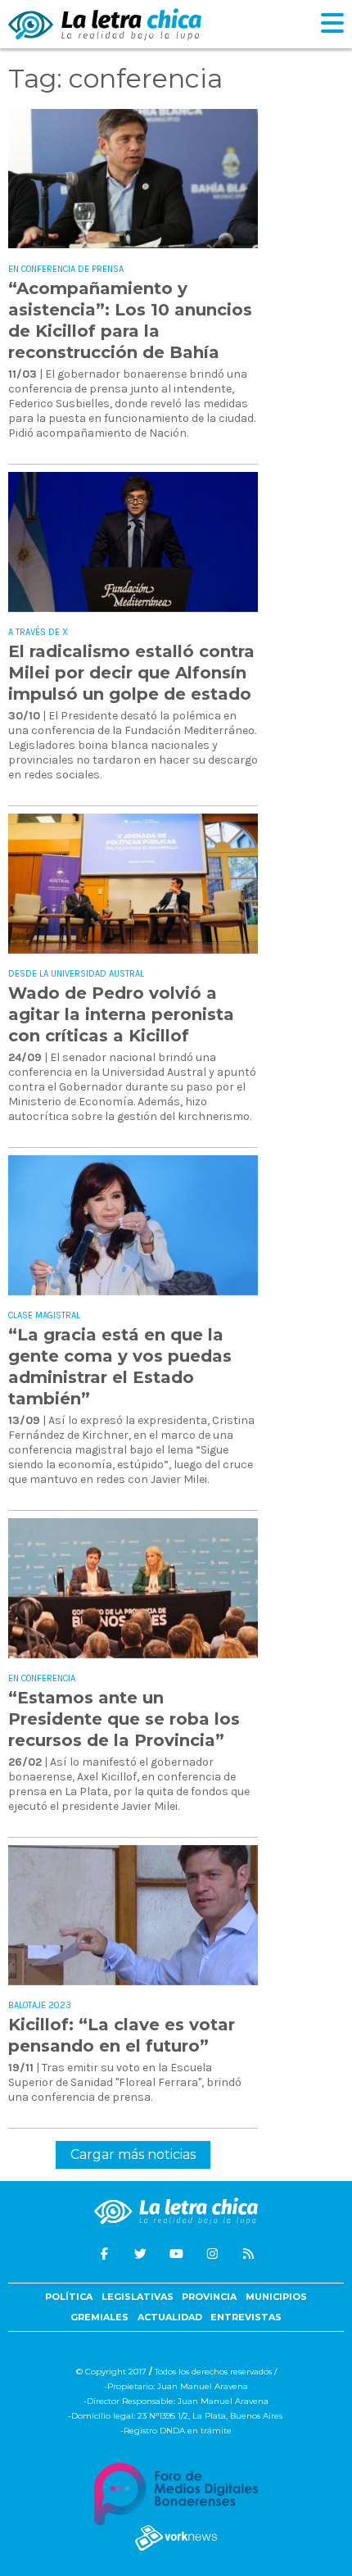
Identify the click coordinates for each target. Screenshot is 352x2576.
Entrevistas (246, 2317)
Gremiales (99, 2317)
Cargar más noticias (133, 2154)
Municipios (276, 2297)
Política (69, 2297)
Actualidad (170, 2317)
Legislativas (138, 2297)
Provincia (209, 2297)
